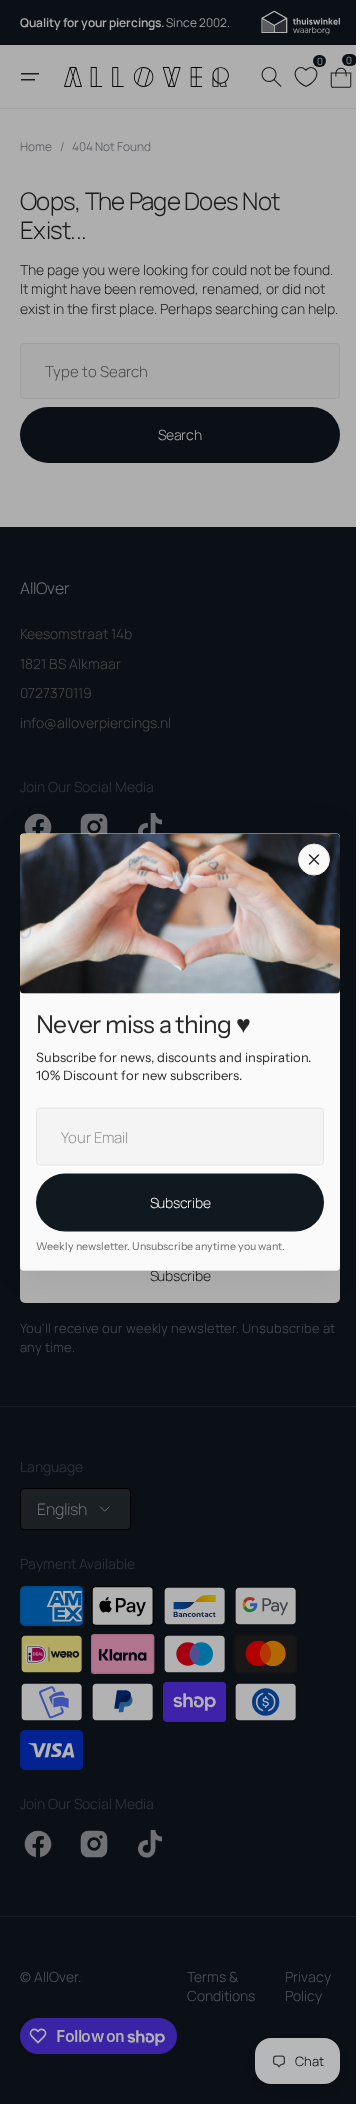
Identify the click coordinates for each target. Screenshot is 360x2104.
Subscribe (172, 1202)
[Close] (307, 860)
